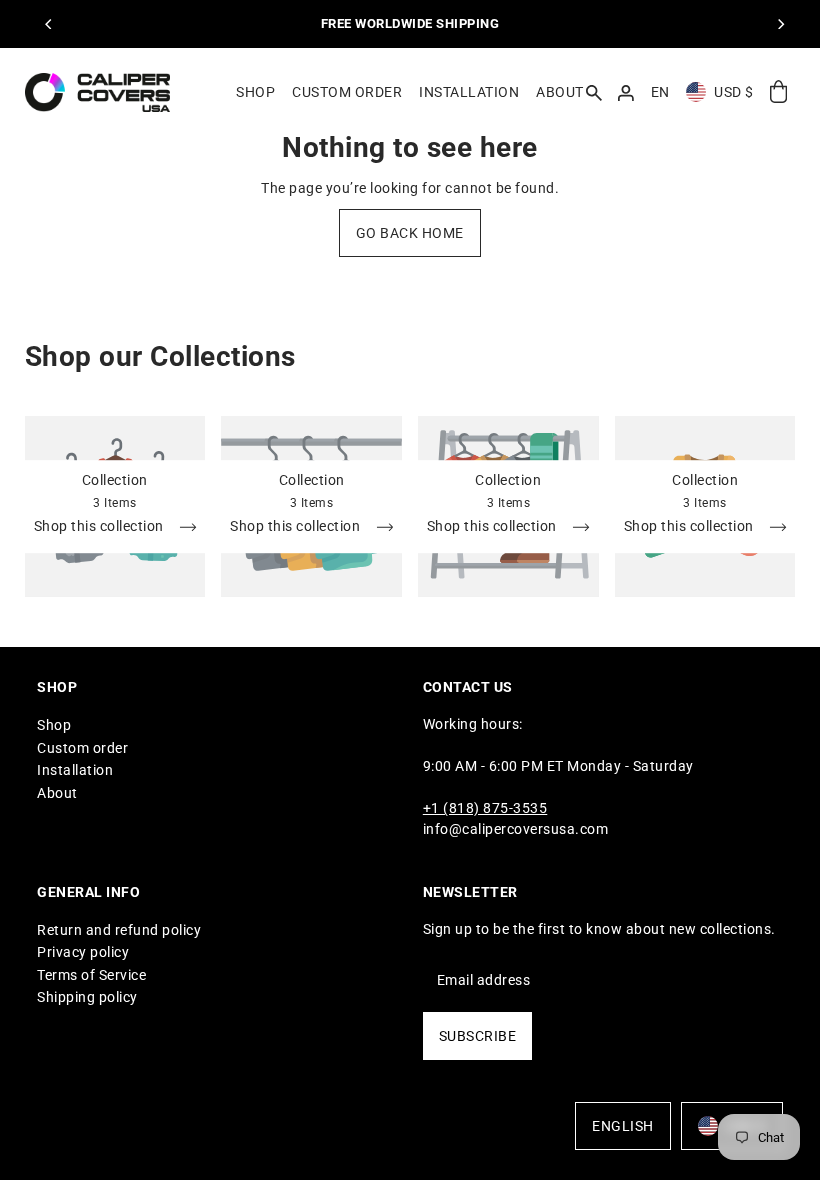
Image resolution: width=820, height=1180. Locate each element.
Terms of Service (91, 975)
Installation (75, 770)
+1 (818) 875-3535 (485, 808)
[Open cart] (779, 92)
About (57, 793)
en (660, 92)
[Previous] (50, 24)
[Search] (594, 92)
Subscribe (478, 1036)
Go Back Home (410, 233)
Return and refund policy (119, 930)
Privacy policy (83, 952)
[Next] (780, 24)
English (623, 1126)
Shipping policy (87, 997)
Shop (54, 725)
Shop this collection (101, 526)
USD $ (734, 92)
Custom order (82, 748)
